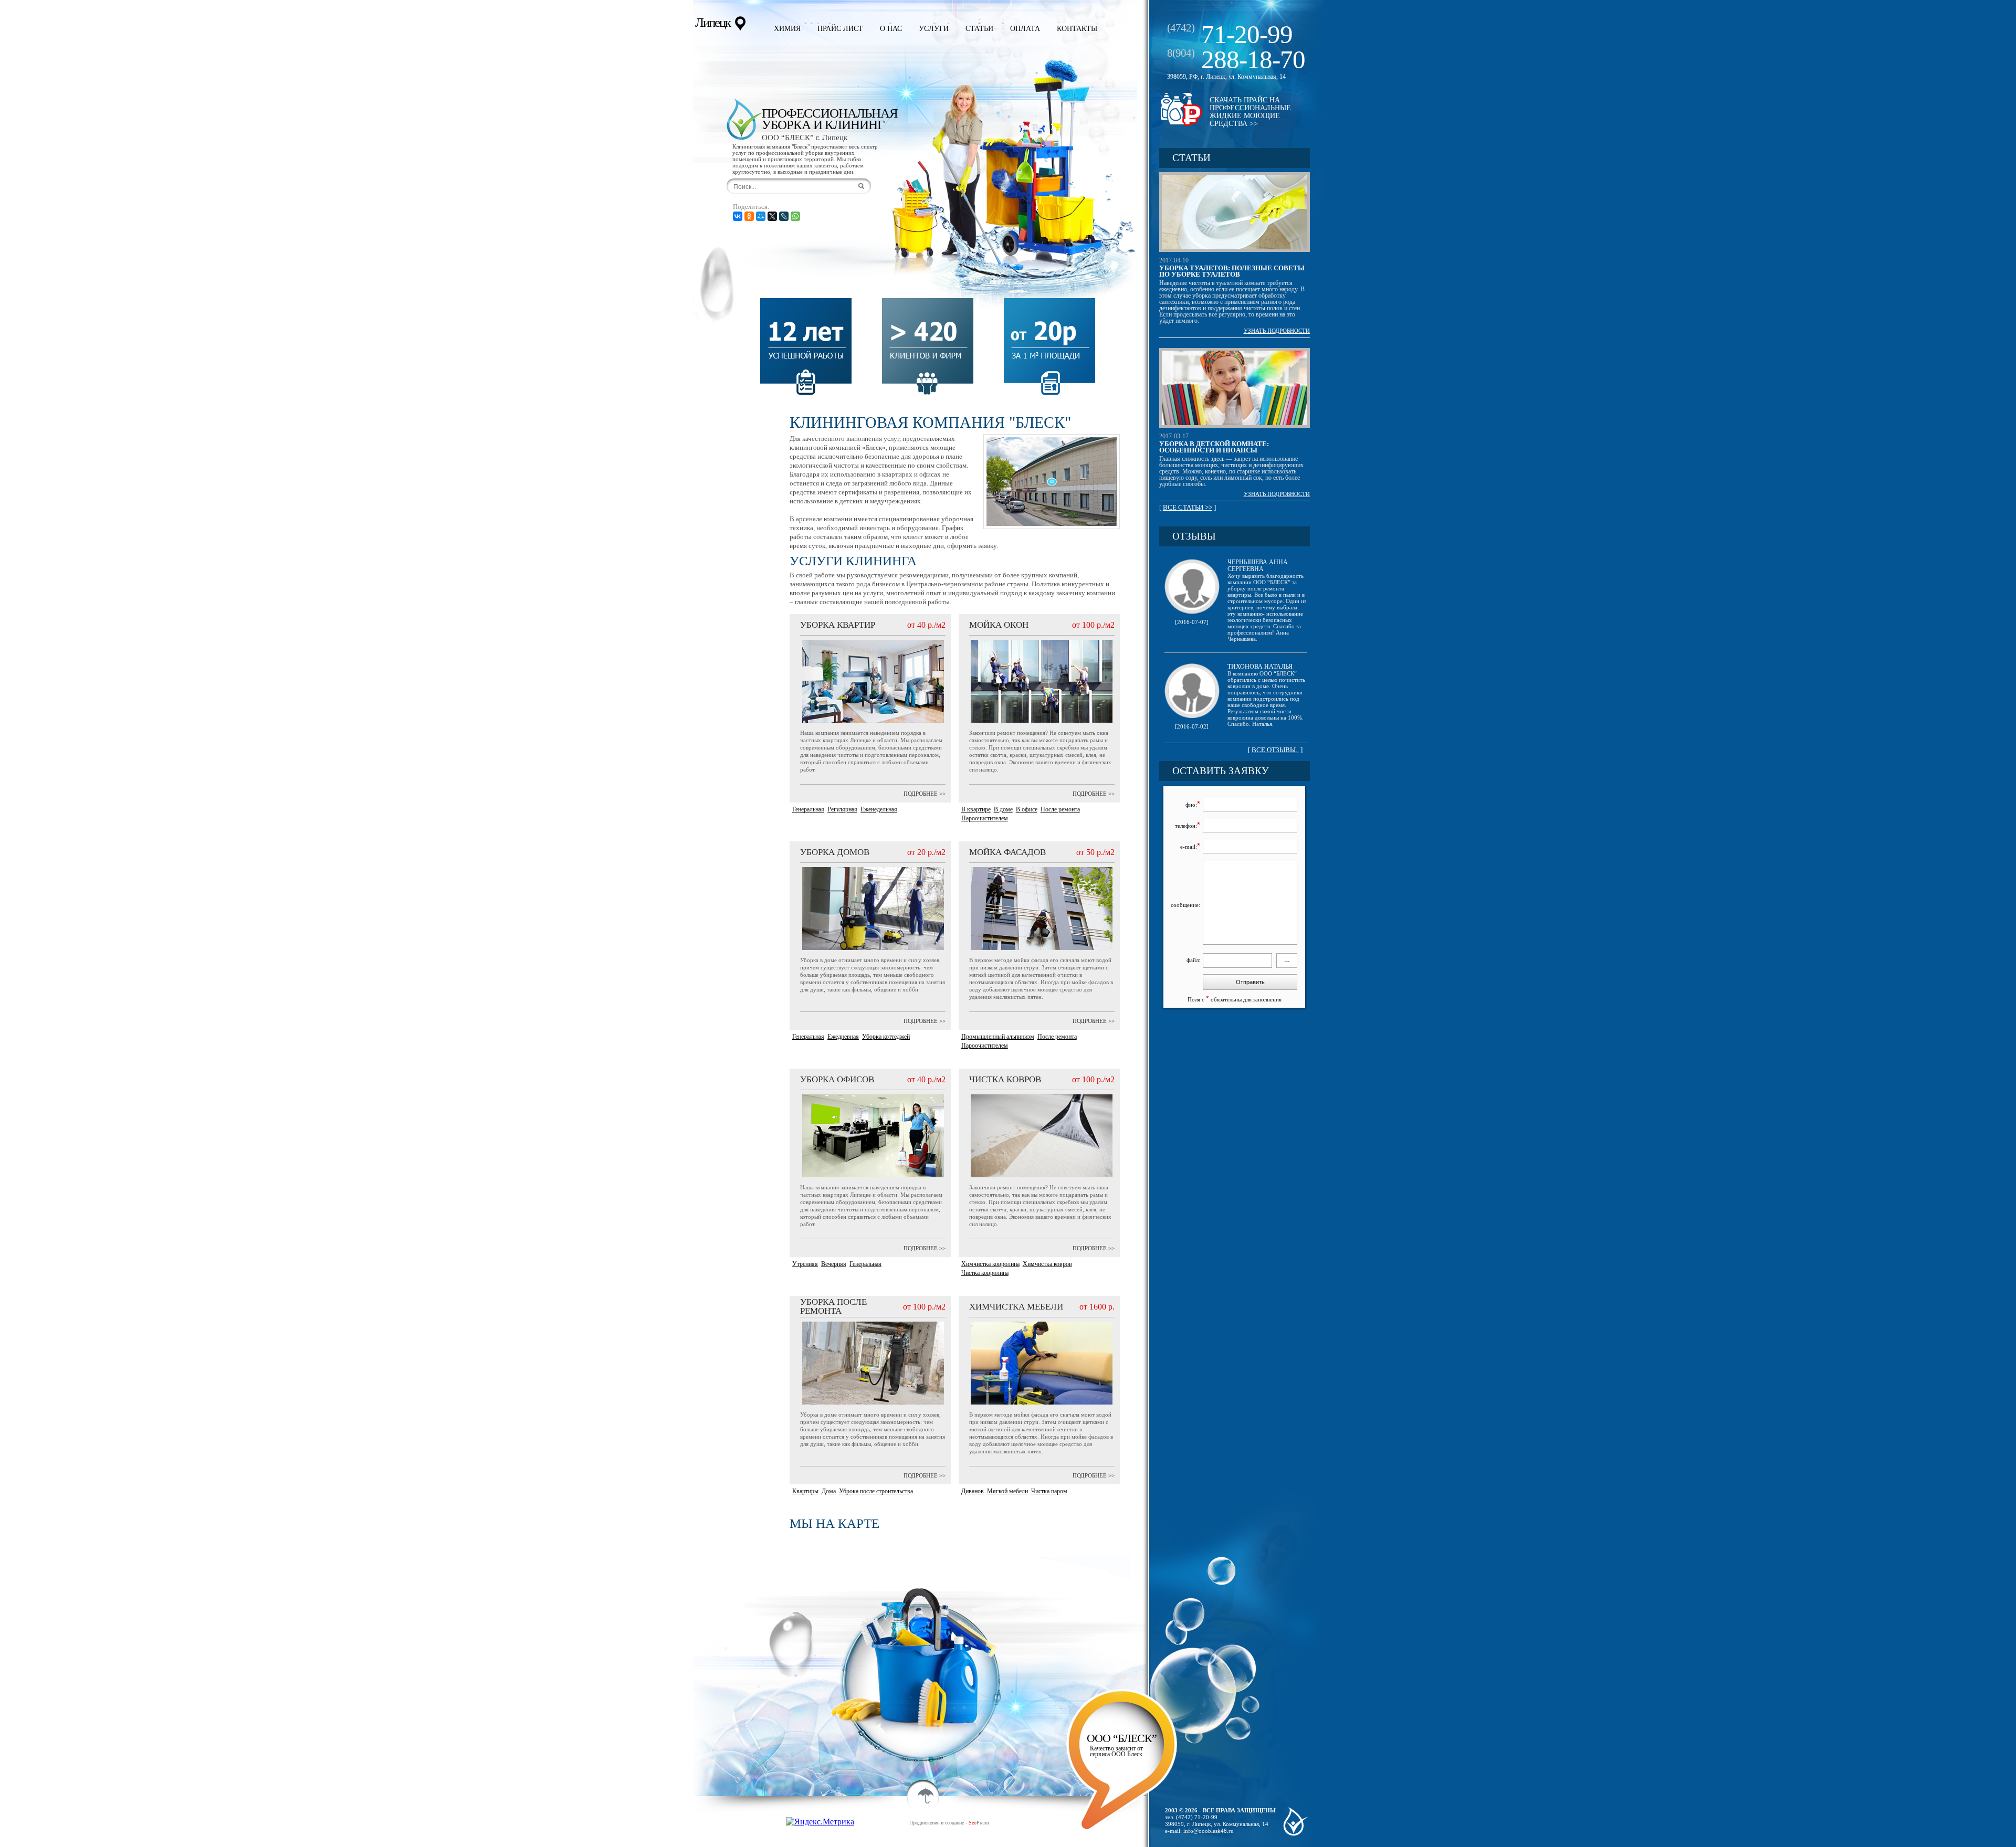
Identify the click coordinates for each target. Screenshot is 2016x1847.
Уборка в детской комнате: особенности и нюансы (1214, 447)
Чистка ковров (1005, 1079)
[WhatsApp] (795, 216)
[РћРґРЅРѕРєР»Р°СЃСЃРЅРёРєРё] (749, 216)
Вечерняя (834, 1264)
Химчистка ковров (1047, 1264)
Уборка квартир (838, 625)
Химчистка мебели (1016, 1307)
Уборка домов (835, 852)
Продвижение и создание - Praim (949, 1823)
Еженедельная (879, 809)
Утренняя (805, 1264)
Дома (829, 1491)
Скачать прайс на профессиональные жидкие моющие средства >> (1250, 112)
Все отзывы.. (1275, 750)
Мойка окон (999, 625)
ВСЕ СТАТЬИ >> (1188, 507)
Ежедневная (843, 1037)
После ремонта (1060, 809)
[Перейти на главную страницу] (744, 119)
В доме (1003, 809)
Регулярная (842, 809)
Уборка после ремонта (833, 1306)
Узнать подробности (1277, 331)
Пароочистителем (985, 818)
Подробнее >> (925, 794)
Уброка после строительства (876, 1491)
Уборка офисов (837, 1079)
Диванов (973, 1491)
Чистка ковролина (985, 1273)
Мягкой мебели (1007, 1491)
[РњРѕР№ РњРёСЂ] (761, 216)
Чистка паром (1049, 1491)
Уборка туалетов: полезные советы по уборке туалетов (1232, 271)
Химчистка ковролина (990, 1264)
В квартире (976, 809)
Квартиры (805, 1491)
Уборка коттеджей (886, 1037)
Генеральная (808, 809)
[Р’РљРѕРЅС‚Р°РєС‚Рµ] (738, 216)
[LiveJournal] (784, 216)
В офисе (1027, 809)
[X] (772, 216)
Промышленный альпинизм (998, 1037)
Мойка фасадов (1007, 852)
